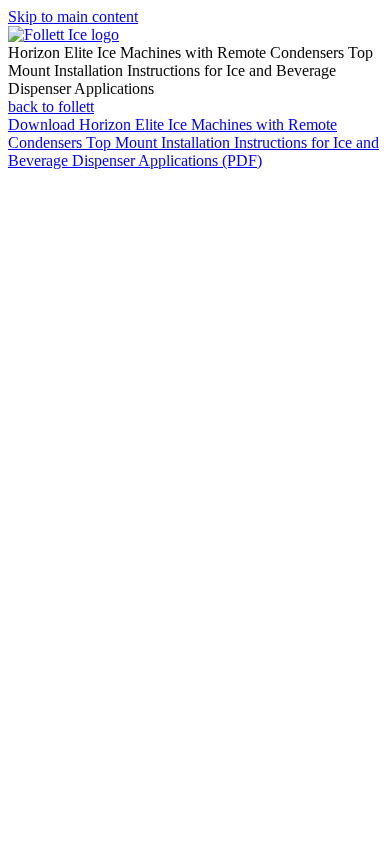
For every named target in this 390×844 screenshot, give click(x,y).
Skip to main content (73, 16)
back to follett (51, 106)
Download (193, 142)
